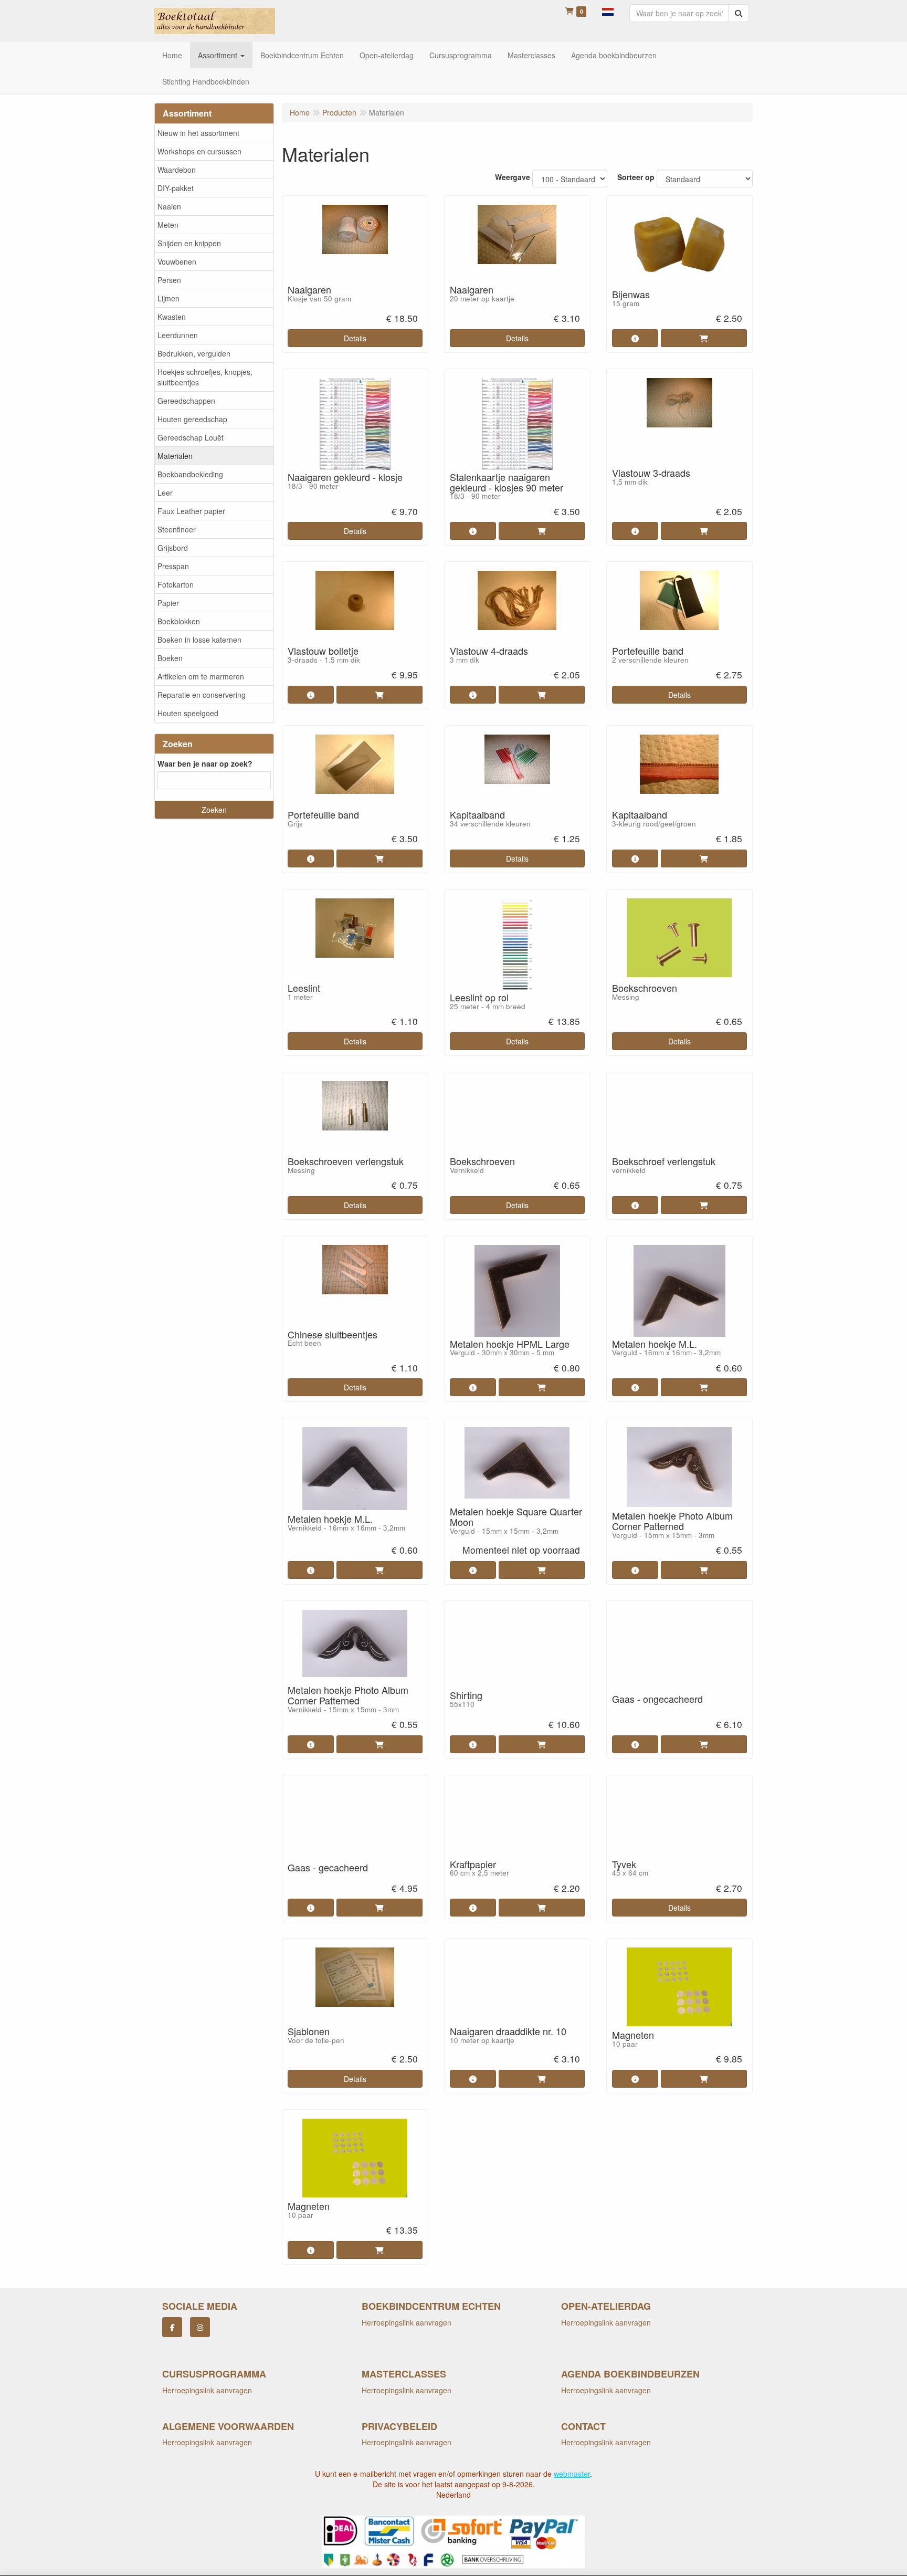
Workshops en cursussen (199, 151)
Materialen (175, 456)
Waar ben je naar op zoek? (205, 763)
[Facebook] (172, 2327)
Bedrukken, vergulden (194, 353)
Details (355, 338)
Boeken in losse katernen (199, 640)
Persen (169, 280)
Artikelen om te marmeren (201, 676)
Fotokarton (176, 584)
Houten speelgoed (188, 713)
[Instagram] (200, 2327)
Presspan (173, 566)
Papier (168, 603)
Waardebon (177, 170)
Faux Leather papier (191, 511)
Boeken (170, 658)
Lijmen (168, 298)
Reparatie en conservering (202, 695)
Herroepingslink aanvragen (407, 2322)
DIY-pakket (176, 188)
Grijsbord (173, 548)
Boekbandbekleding (190, 474)
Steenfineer (177, 529)
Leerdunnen (178, 335)
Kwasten (172, 317)
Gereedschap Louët (191, 437)
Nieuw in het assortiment (198, 133)
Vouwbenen (177, 261)
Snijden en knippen (189, 243)
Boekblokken (179, 621)
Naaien (169, 206)
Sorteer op (636, 177)
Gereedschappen (186, 401)
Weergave (513, 177)
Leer (165, 493)
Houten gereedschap (192, 419)
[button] (608, 11)
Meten (168, 225)
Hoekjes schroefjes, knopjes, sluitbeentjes (205, 377)
